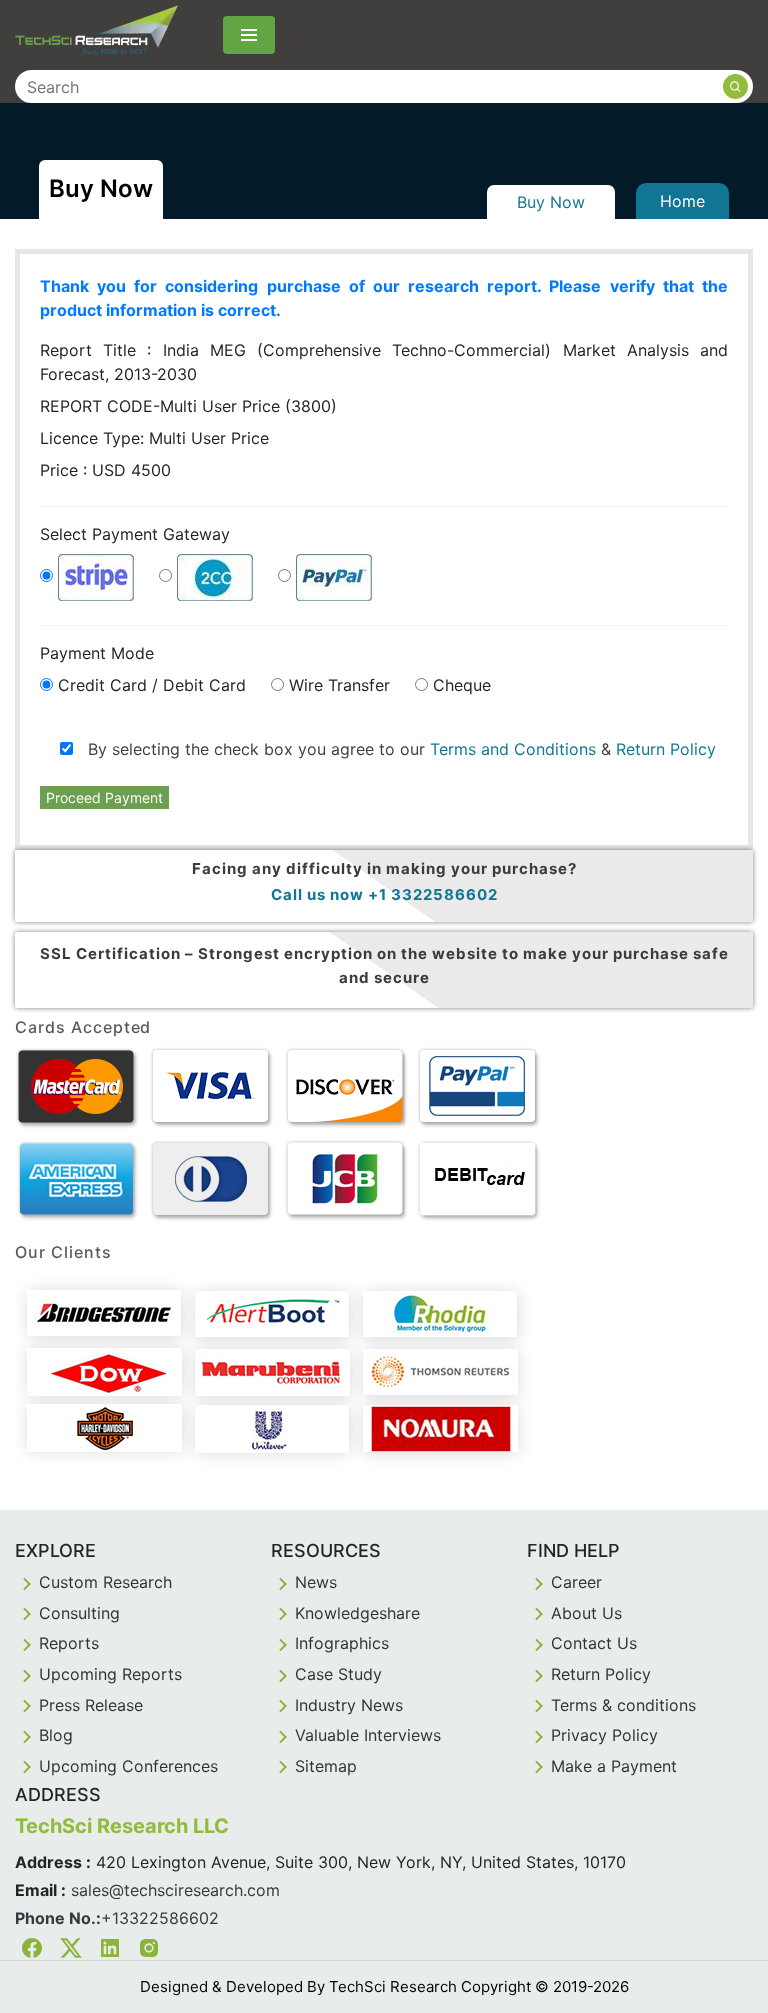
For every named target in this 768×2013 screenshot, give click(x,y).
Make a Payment (614, 1766)
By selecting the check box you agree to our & (394, 749)
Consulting (79, 1613)
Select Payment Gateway (135, 534)
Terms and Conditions (513, 749)
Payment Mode (97, 653)
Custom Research (105, 1582)
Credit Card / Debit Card (152, 685)
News (316, 1582)
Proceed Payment (104, 797)
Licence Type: (154, 438)
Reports (69, 1643)
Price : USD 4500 (105, 470)
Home (682, 201)
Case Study (338, 1674)
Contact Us (594, 1643)
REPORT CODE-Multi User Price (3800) (188, 406)
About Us (586, 1613)
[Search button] (735, 86)
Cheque (462, 685)
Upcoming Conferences (128, 1766)
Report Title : (384, 362)
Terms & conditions (623, 1705)
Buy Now (551, 202)
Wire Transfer (339, 685)
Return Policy (666, 749)
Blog (56, 1735)
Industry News (349, 1705)
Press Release (91, 1705)
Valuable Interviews (368, 1735)
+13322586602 (160, 1918)
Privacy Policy (604, 1735)
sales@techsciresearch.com (175, 1890)
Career (576, 1582)
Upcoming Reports (110, 1674)
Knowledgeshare (357, 1613)
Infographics (342, 1643)
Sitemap (326, 1766)
